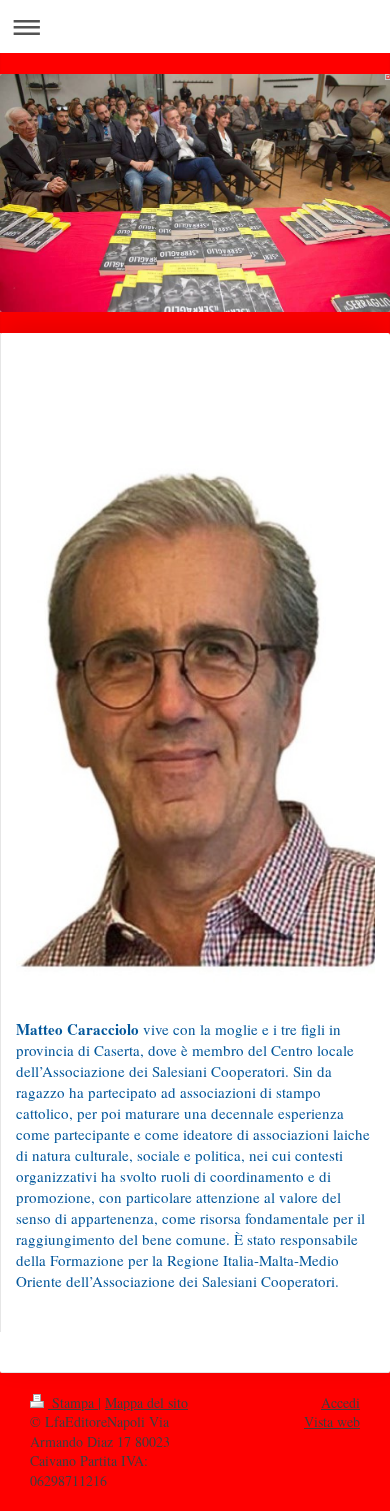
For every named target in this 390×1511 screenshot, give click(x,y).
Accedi (340, 1402)
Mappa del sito (146, 1402)
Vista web (332, 1421)
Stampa (73, 1402)
